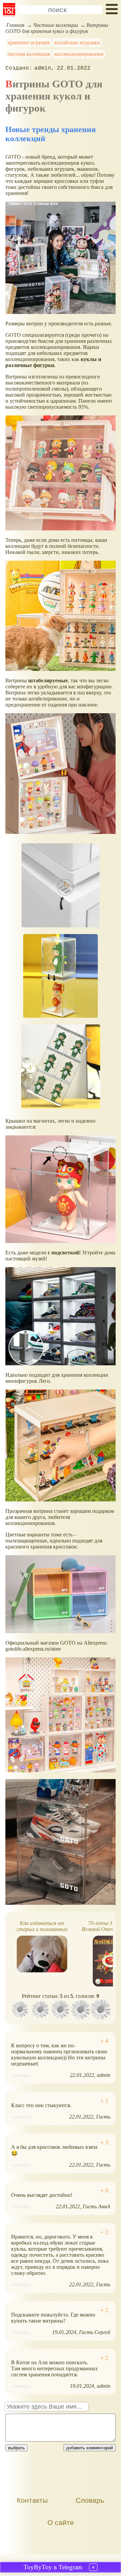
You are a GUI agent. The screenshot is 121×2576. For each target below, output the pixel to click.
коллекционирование (79, 54)
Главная (15, 25)
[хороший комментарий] (104, 2041)
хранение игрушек (29, 43)
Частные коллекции (55, 25)
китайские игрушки (77, 43)
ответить (22, 2075)
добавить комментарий (90, 2448)
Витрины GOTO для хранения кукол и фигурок (57, 28)
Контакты (32, 2500)
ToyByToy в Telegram (53, 2567)
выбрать (16, 2448)
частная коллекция (29, 54)
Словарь (90, 2500)
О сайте (61, 2522)
